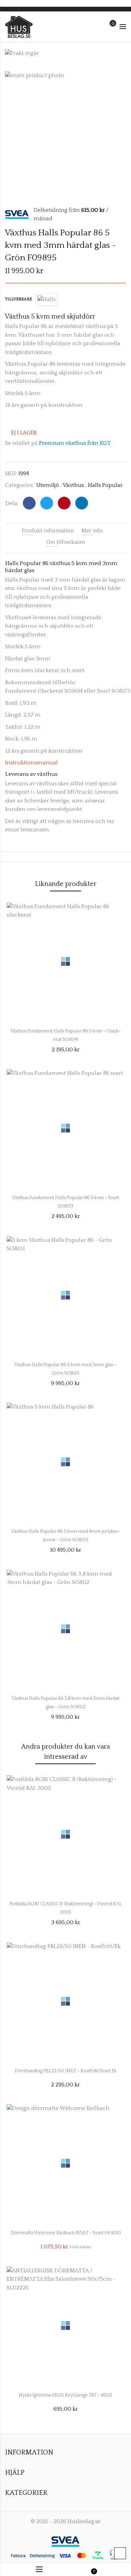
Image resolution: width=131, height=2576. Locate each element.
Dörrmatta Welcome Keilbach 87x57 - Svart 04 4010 (66, 2233)
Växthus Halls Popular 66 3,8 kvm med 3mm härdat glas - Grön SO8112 (65, 1701)
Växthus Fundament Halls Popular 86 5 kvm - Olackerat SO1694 (66, 1034)
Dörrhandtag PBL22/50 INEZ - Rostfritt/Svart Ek (66, 2071)
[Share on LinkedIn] (82, 503)
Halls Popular (105, 485)
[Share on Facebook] (29, 503)
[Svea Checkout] (19, 214)
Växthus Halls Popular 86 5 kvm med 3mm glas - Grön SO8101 (65, 1367)
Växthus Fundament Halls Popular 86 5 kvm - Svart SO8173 (65, 1200)
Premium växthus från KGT (75, 443)
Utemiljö (48, 485)
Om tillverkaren (66, 542)
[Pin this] (64, 503)
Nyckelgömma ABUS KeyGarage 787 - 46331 (65, 2395)
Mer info (92, 531)
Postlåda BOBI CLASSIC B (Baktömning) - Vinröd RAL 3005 (65, 1907)
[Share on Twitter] (47, 503)
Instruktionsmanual (31, 763)
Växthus (73, 485)
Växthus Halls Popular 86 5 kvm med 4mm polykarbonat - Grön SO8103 (66, 1534)
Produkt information (48, 531)
